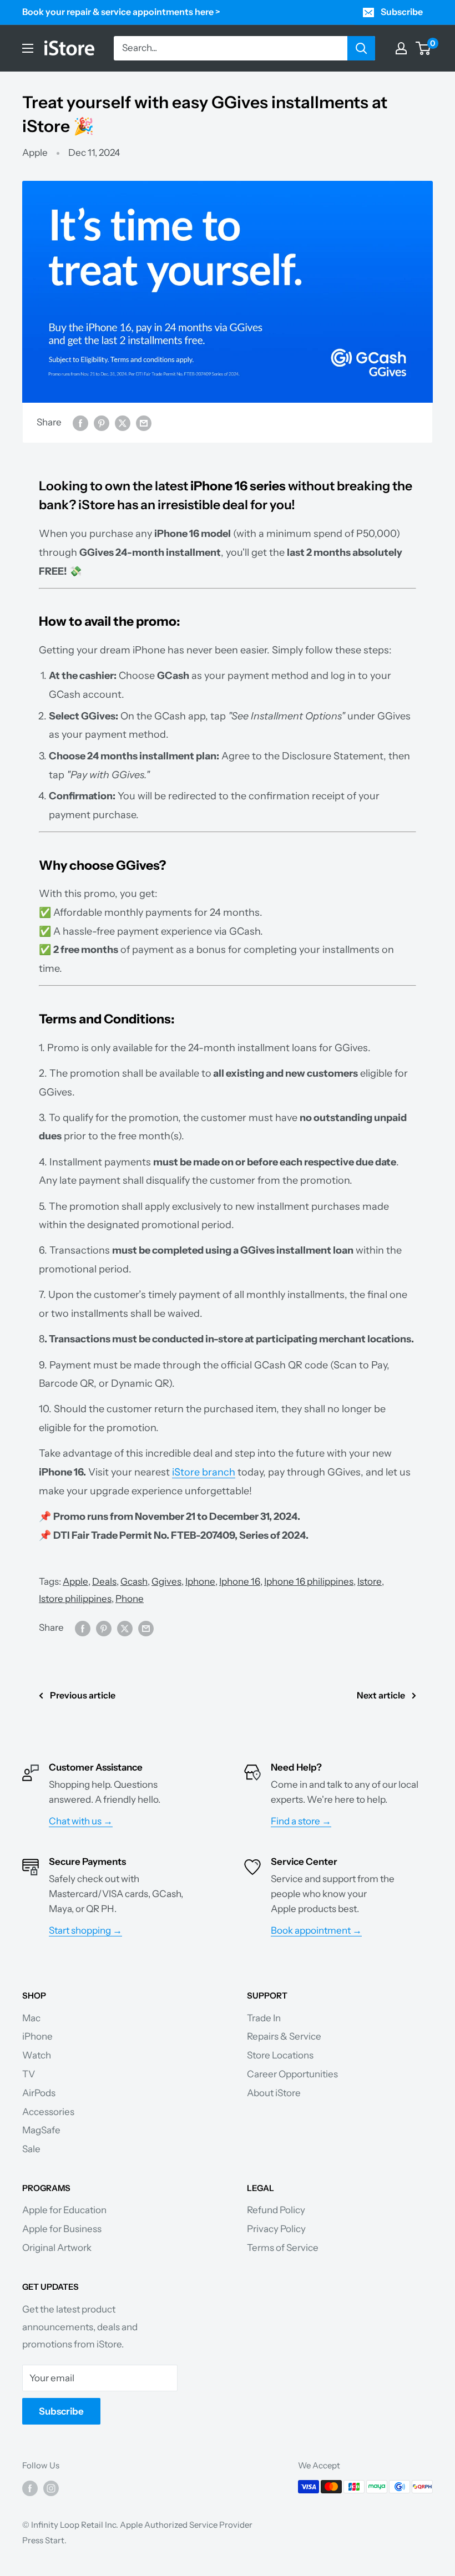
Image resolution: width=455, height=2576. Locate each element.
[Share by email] (144, 423)
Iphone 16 (240, 1581)
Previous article (83, 1695)
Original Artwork (57, 2248)
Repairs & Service (284, 2036)
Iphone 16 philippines (309, 1581)
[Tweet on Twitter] (123, 423)
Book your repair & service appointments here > (121, 12)
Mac (31, 2018)
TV (29, 2074)
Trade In (264, 2018)
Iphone (200, 1581)
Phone (130, 1599)
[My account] (401, 48)
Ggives (166, 1581)
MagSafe (41, 2130)
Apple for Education (64, 2210)
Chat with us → (81, 1821)
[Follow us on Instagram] (51, 2488)
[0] (424, 48)
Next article (381, 1695)
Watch (37, 2055)
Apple (35, 153)
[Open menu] (28, 48)
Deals (104, 1581)
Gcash (134, 1581)
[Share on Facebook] (80, 423)
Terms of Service (283, 2248)
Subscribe (402, 12)
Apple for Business (62, 2229)
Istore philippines (75, 1599)
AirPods (39, 2093)
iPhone (37, 2036)
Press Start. (44, 2540)
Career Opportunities (292, 2074)
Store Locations (280, 2055)
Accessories (48, 2112)
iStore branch (204, 1472)
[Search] (361, 48)
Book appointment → (316, 1930)
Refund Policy (276, 2210)
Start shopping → (85, 1930)
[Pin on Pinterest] (102, 423)
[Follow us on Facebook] (30, 2488)
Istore (370, 1581)
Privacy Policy (276, 2229)
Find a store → (301, 1821)
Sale (31, 2149)
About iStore (274, 2093)
